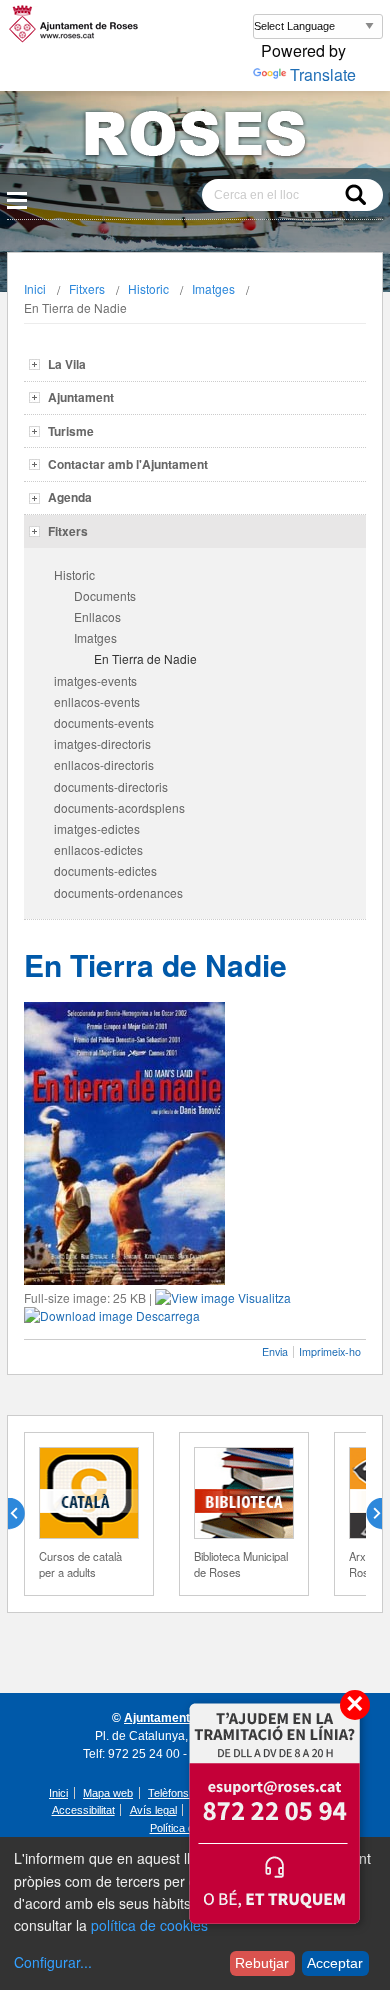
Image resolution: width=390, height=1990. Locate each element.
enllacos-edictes (98, 849)
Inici (35, 288)
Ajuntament (81, 397)
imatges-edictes (97, 828)
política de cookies (149, 1925)
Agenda (70, 497)
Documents (105, 595)
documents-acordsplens (119, 807)
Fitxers (87, 288)
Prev (24, 1514)
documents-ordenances (118, 892)
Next (366, 1514)
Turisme (71, 431)
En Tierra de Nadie (145, 658)
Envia (275, 1351)
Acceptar (335, 1963)
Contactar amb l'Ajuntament (128, 464)
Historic (148, 288)
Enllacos (97, 616)
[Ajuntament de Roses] (195, 137)
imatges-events (95, 680)
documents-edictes (105, 870)
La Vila (67, 364)
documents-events (104, 722)
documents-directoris (111, 786)
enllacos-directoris (104, 764)
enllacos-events (97, 701)
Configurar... (53, 1962)
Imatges (213, 288)
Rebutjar (262, 1963)
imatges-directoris (102, 743)
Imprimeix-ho (330, 1351)
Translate (323, 74)
